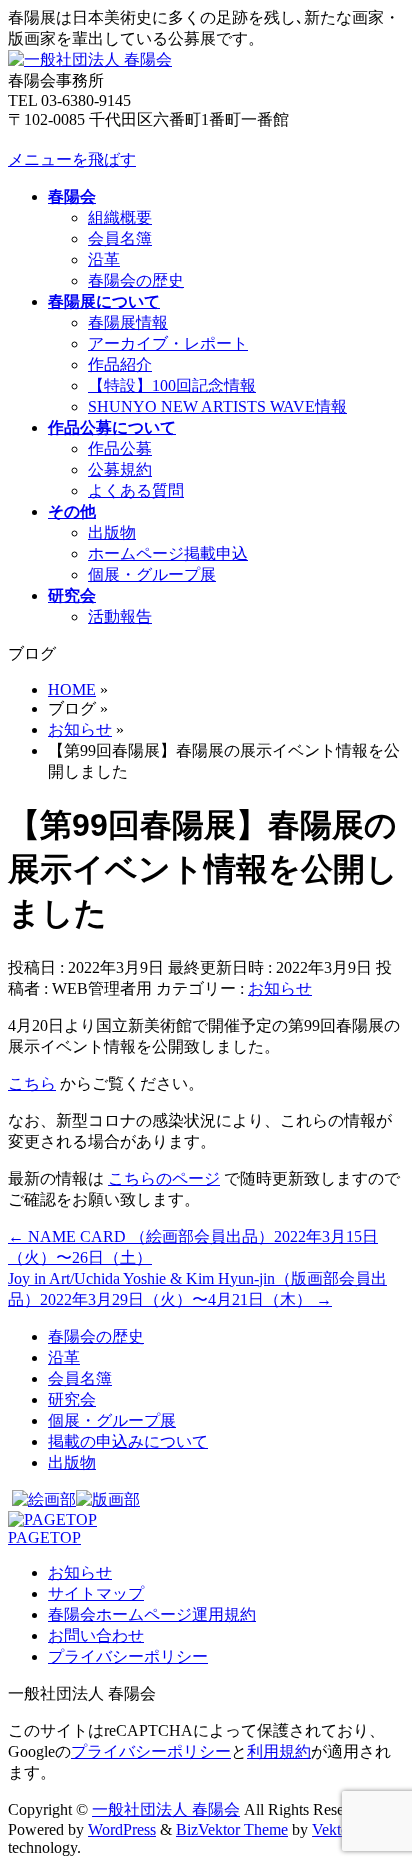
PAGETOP (44, 1537)
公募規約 (120, 469)
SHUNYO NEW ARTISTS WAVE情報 (217, 406)
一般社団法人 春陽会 (166, 1809)
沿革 (104, 259)
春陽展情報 (128, 322)
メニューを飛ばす (72, 159)
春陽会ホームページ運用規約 (152, 1614)
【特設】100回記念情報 (172, 385)
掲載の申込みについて (128, 1441)
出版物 (112, 532)
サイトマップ (96, 1593)
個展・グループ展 (152, 574)
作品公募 (120, 448)
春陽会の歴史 (136, 280)
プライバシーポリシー (128, 1656)
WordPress (122, 1829)
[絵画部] (44, 1499)
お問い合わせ (96, 1635)
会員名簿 (120, 238)
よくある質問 (136, 490)
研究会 (72, 1399)
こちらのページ (164, 1178)
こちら (32, 1083)
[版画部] (108, 1499)
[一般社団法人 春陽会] (90, 59)
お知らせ (280, 988)
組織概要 (120, 217)
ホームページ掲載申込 (168, 553)
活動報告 (120, 616)
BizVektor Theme (232, 1829)
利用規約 (279, 1751)
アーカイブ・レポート (168, 343)
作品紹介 (120, 364)
